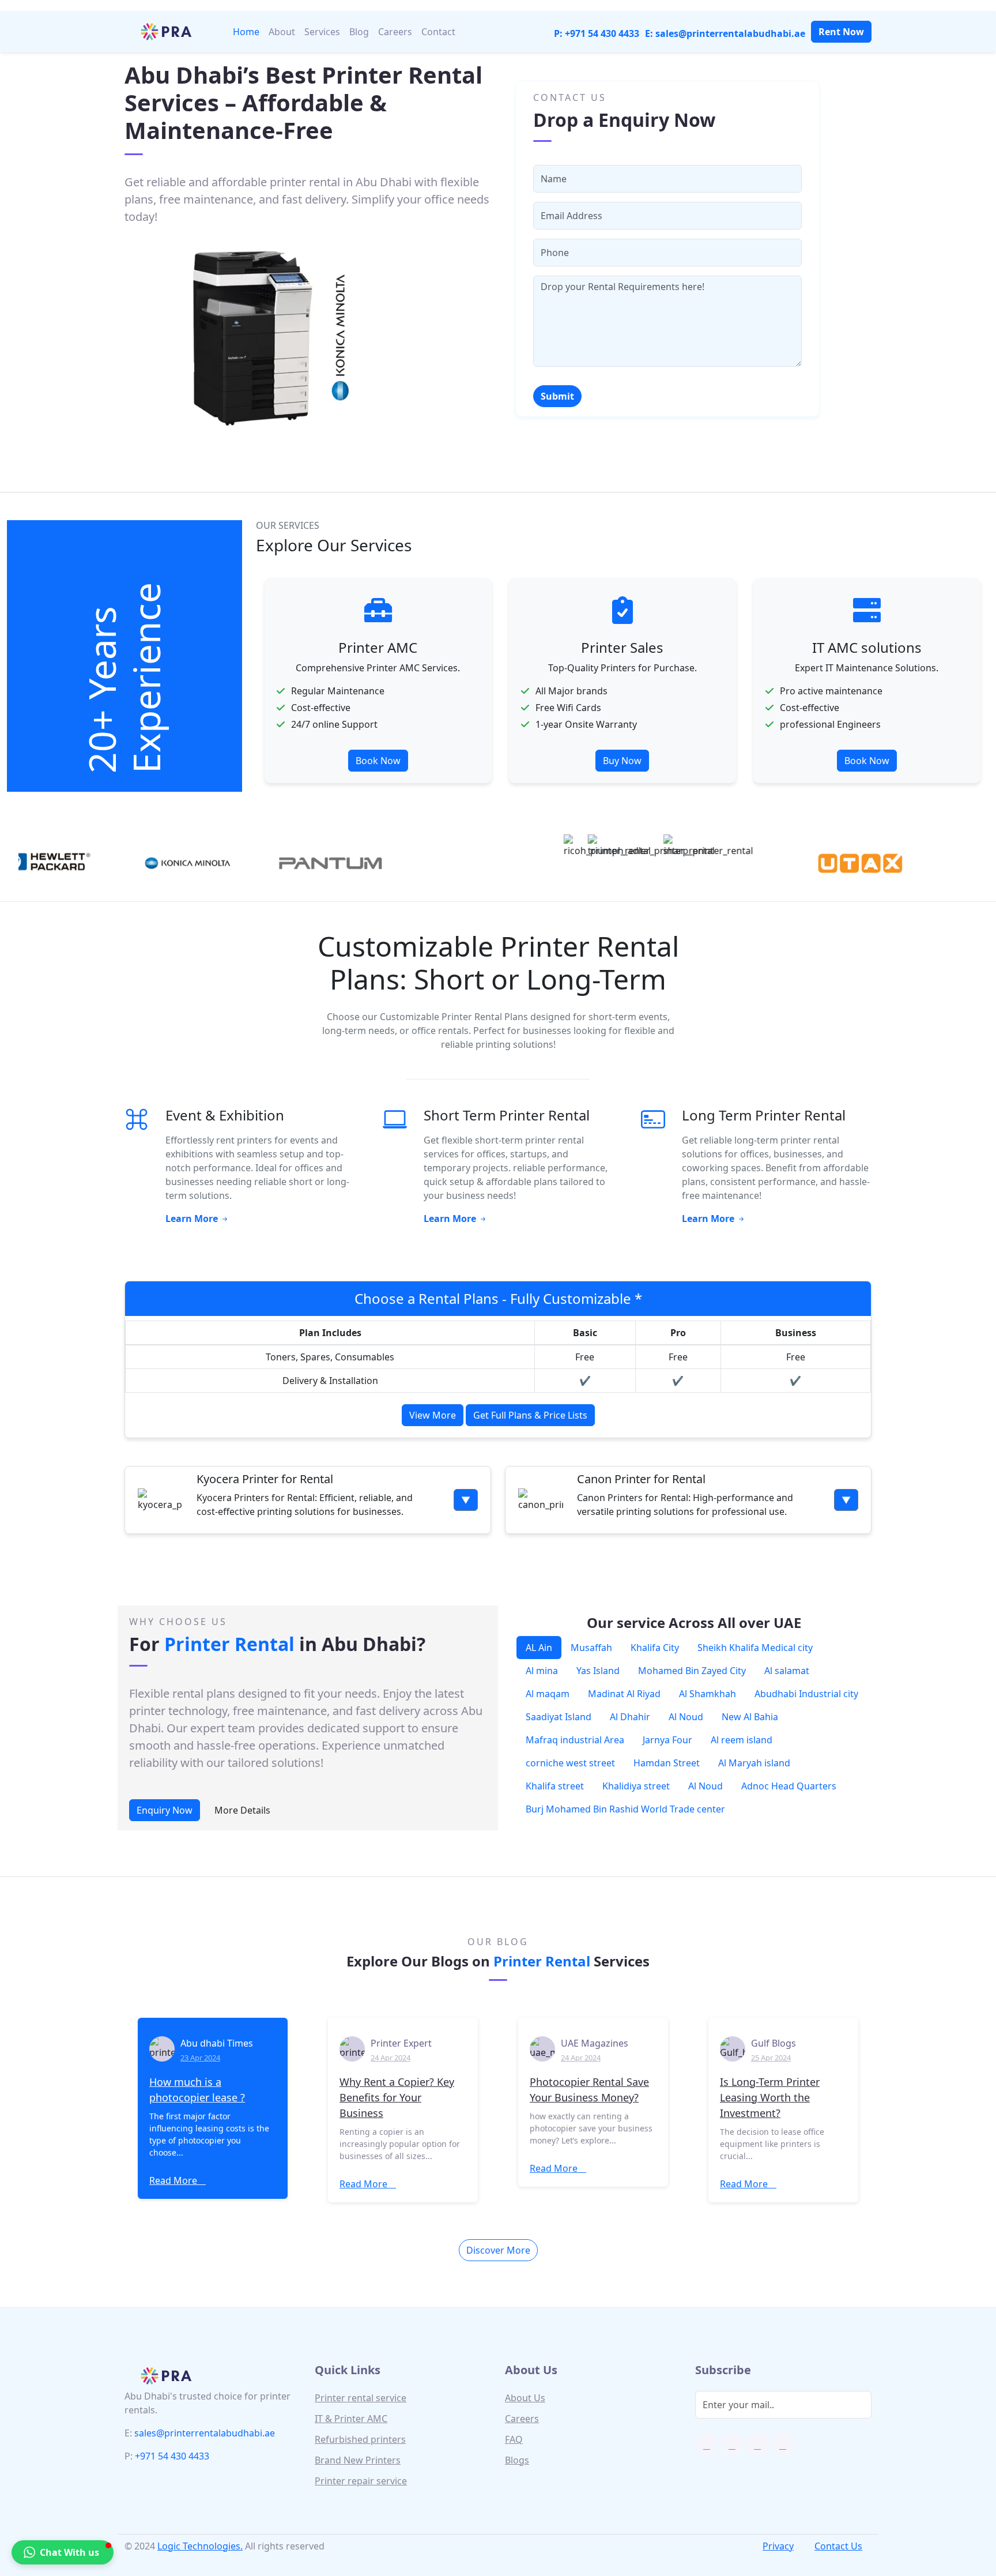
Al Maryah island (754, 1763)
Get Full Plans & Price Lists (530, 1415)
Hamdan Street (667, 1763)
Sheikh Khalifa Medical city (755, 1648)
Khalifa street (555, 1786)
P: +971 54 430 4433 (597, 33)
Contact (438, 32)
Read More (174, 2180)
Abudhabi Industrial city (806, 1694)
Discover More (498, 2250)
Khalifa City (655, 1648)
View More (433, 1415)
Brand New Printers (358, 2460)
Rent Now (841, 32)
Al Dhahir (630, 1717)
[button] (63, 2552)
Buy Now (378, 761)
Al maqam (548, 1694)
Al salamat (787, 1671)
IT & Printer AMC (351, 2419)
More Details (242, 1810)
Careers (395, 32)
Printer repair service (361, 2481)
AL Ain (539, 1648)
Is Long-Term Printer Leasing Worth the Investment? (770, 2097)
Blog (359, 32)
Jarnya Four (667, 1740)
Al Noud (686, 1717)
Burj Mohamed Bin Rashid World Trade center (625, 1809)
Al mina (542, 1671)
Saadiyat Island (559, 1717)
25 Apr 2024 (771, 2058)
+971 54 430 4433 (172, 2456)
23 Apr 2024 (200, 2058)
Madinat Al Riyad (624, 1694)
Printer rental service (361, 2398)
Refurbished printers (360, 2439)
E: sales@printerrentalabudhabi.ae (725, 33)
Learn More (193, 1219)
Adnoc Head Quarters (789, 1786)
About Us (525, 2398)
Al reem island (742, 1740)
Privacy (778, 2546)
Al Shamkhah (708, 1694)
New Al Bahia (750, 1717)
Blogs (517, 2460)
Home (246, 32)
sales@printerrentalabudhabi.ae (205, 2433)
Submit (557, 396)
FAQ (514, 2439)
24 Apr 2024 (391, 2058)
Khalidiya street (636, 1786)
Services (322, 32)
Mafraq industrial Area (575, 1740)
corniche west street (570, 1763)
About (282, 32)
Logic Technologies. (200, 2546)
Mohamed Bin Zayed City (692, 1671)
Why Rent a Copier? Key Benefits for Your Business (397, 2097)
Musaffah (591, 1648)
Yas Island (598, 1671)
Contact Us (838, 2546)
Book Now (622, 761)
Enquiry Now (165, 1810)
